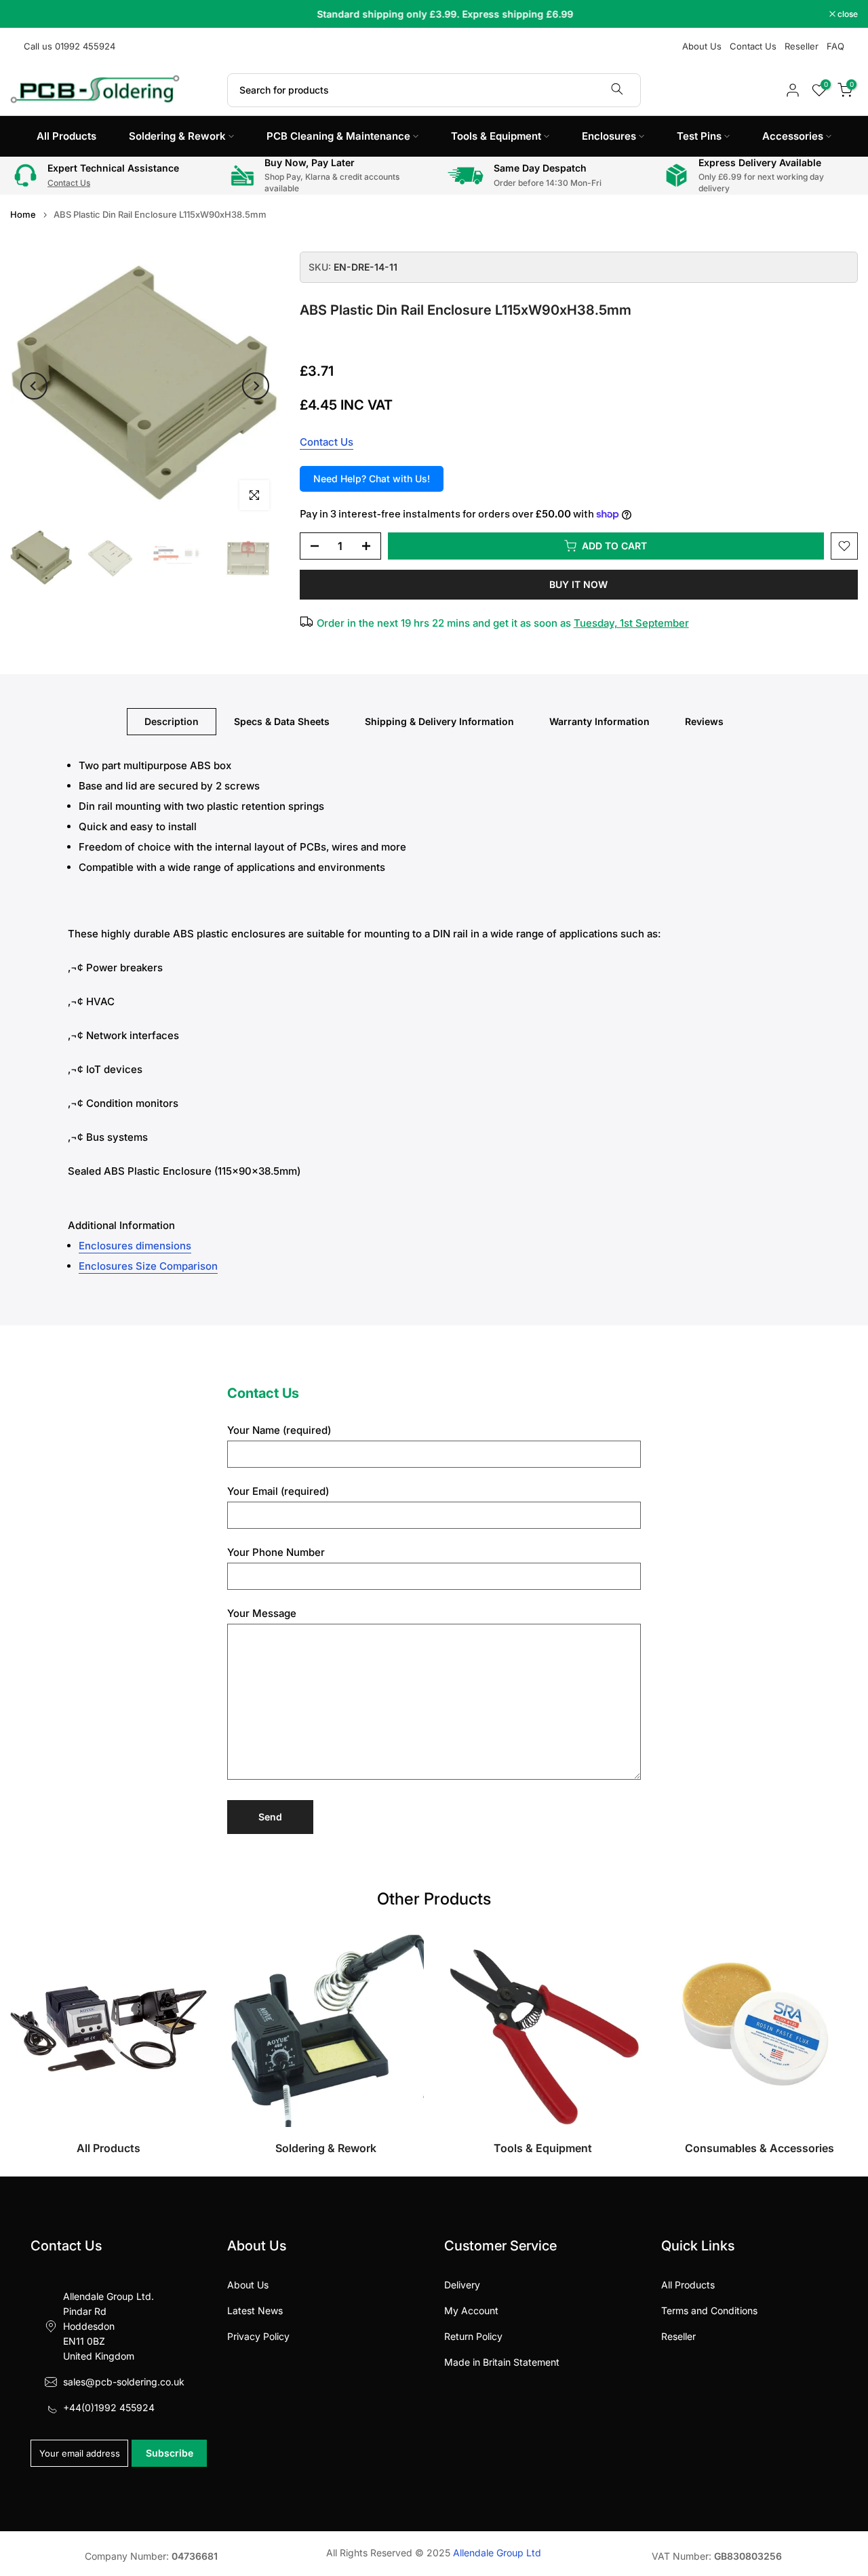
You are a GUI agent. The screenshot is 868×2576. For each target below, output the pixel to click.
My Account (471, 2310)
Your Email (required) (278, 1491)
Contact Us (753, 46)
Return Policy (473, 2336)
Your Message (262, 1613)
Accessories (793, 136)
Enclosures (609, 136)
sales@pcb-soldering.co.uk (124, 2382)
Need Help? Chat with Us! (372, 479)
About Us (702, 46)
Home (23, 215)
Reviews (704, 721)
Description (172, 721)
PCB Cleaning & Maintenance (338, 136)
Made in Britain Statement (502, 2362)
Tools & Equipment (496, 136)
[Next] (256, 386)
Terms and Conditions (709, 2310)
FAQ (835, 46)
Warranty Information (599, 721)
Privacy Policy (258, 2336)
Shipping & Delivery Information (439, 721)
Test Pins (699, 136)
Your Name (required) (279, 1430)
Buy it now (578, 584)
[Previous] (34, 386)
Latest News (255, 2310)
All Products (66, 136)
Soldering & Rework (177, 136)
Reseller (802, 46)
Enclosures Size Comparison (148, 1266)
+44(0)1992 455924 (109, 2407)
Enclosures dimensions (135, 1246)
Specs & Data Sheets (282, 721)
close (27, 14)
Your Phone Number (276, 1552)
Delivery (462, 2285)
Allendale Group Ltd (497, 2553)
